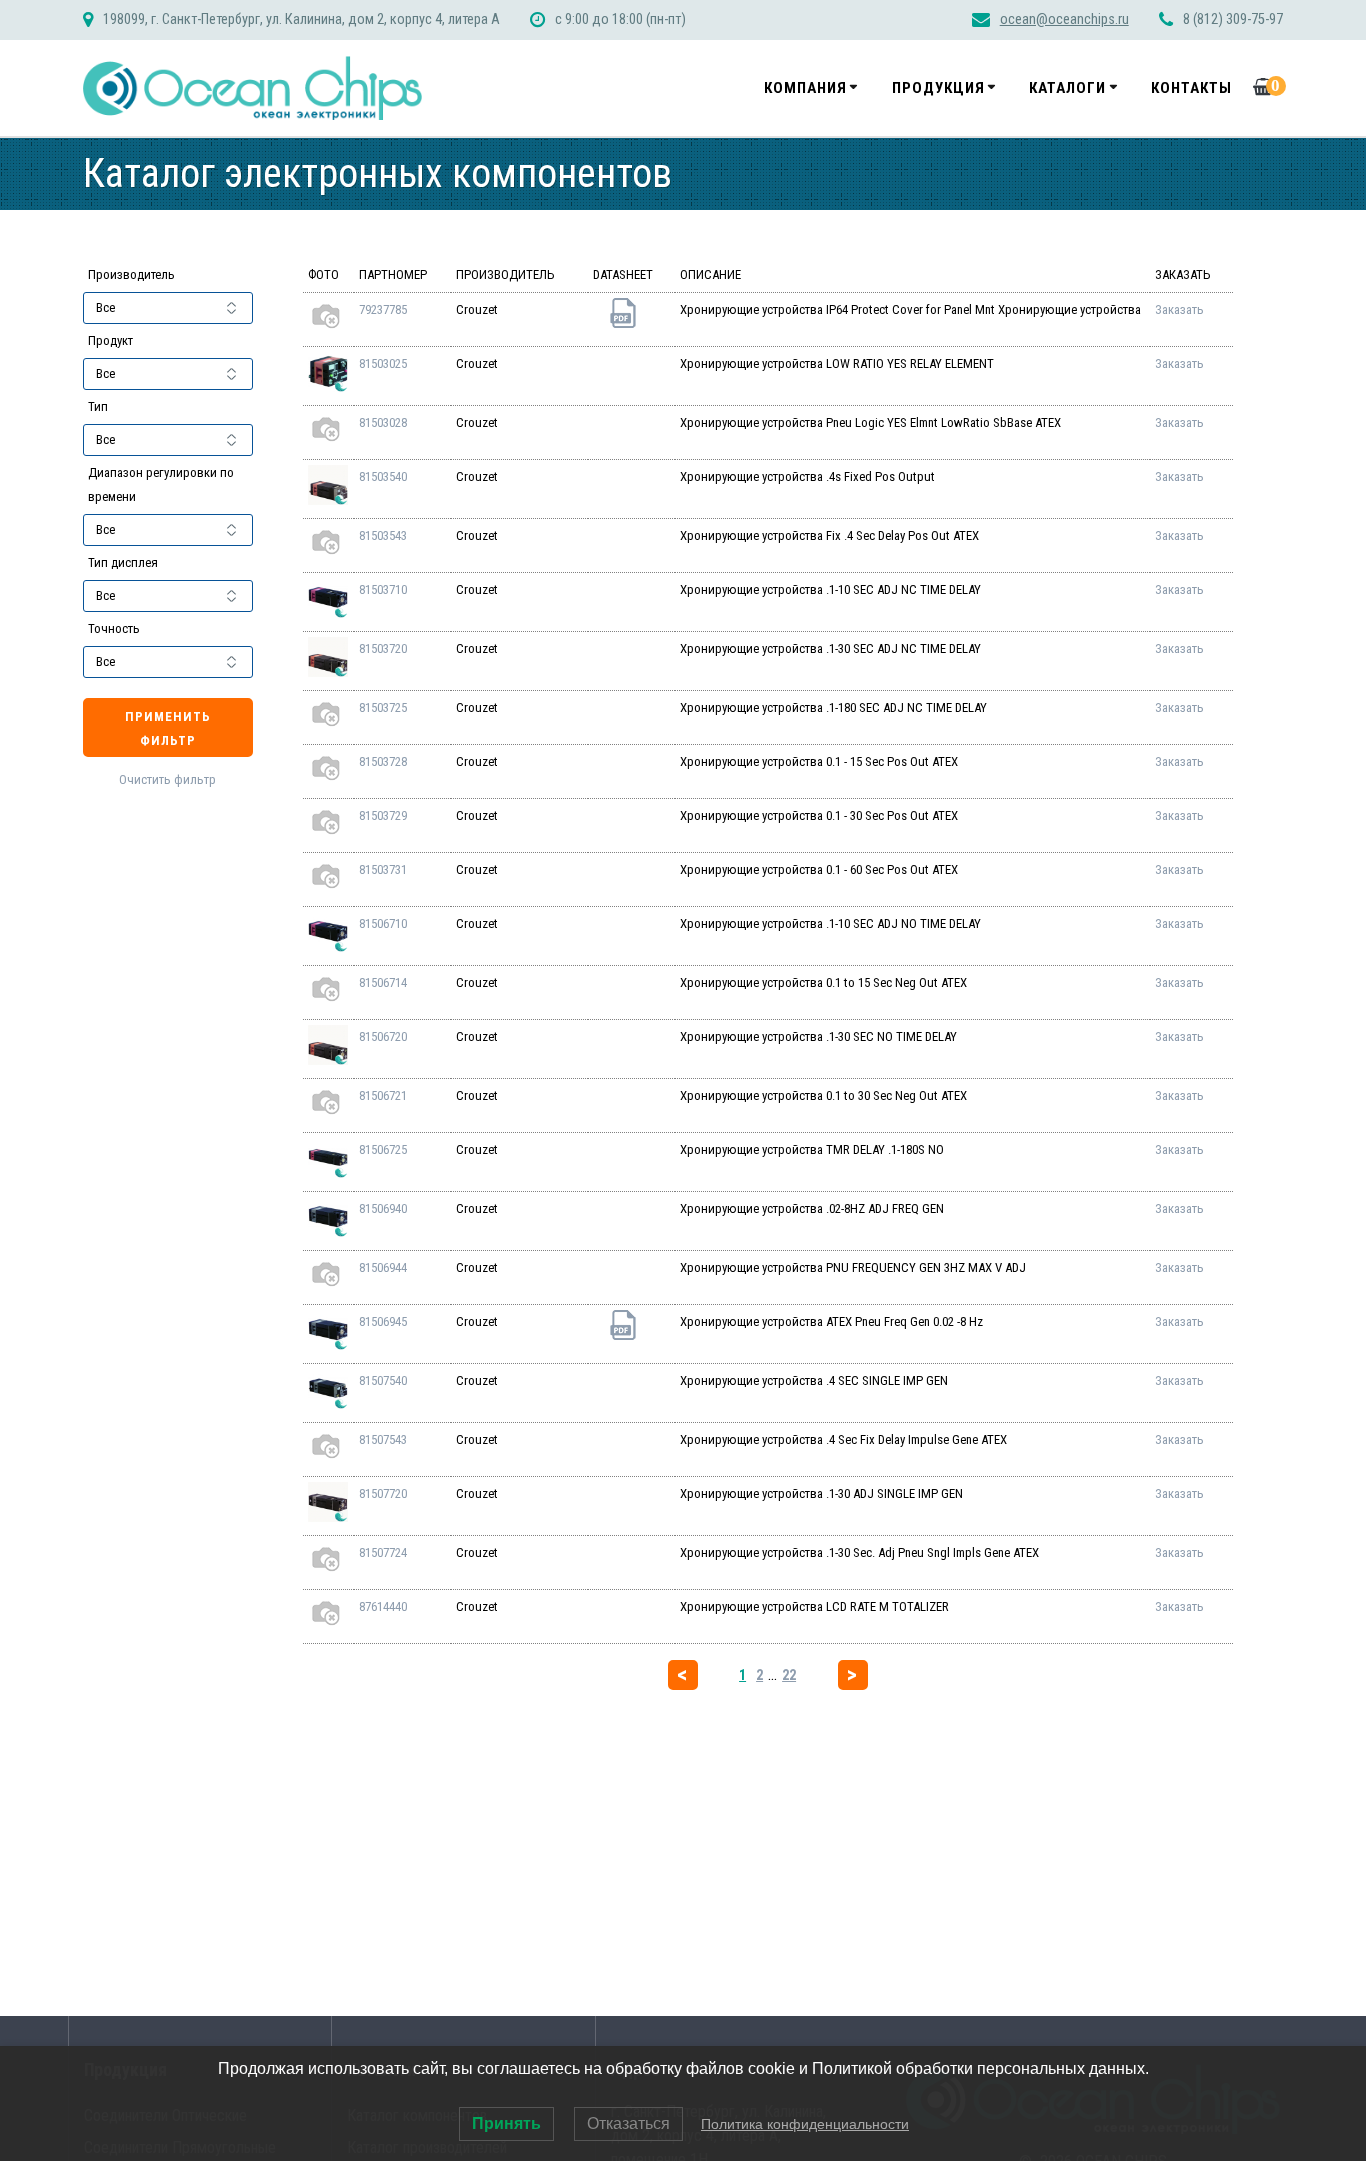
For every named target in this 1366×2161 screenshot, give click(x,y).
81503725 (383, 707)
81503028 (383, 422)
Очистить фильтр (167, 779)
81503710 (383, 589)
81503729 (383, 815)
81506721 (383, 1095)
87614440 (383, 1606)
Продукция (938, 88)
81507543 (383, 1439)
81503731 (383, 869)
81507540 (383, 1380)
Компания (805, 88)
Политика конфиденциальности (805, 2124)
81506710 (383, 923)
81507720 (383, 1493)
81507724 (383, 1552)
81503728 (383, 761)
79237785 (383, 309)
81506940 (383, 1208)
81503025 (383, 363)
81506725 (383, 1149)
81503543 (383, 535)
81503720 (383, 648)
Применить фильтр (168, 728)
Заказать (1179, 309)
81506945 (383, 1321)
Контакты (1191, 88)
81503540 (383, 476)
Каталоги (1067, 88)
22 (789, 1675)
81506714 (383, 982)
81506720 (383, 1036)
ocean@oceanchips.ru (1064, 19)
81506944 (383, 1267)
